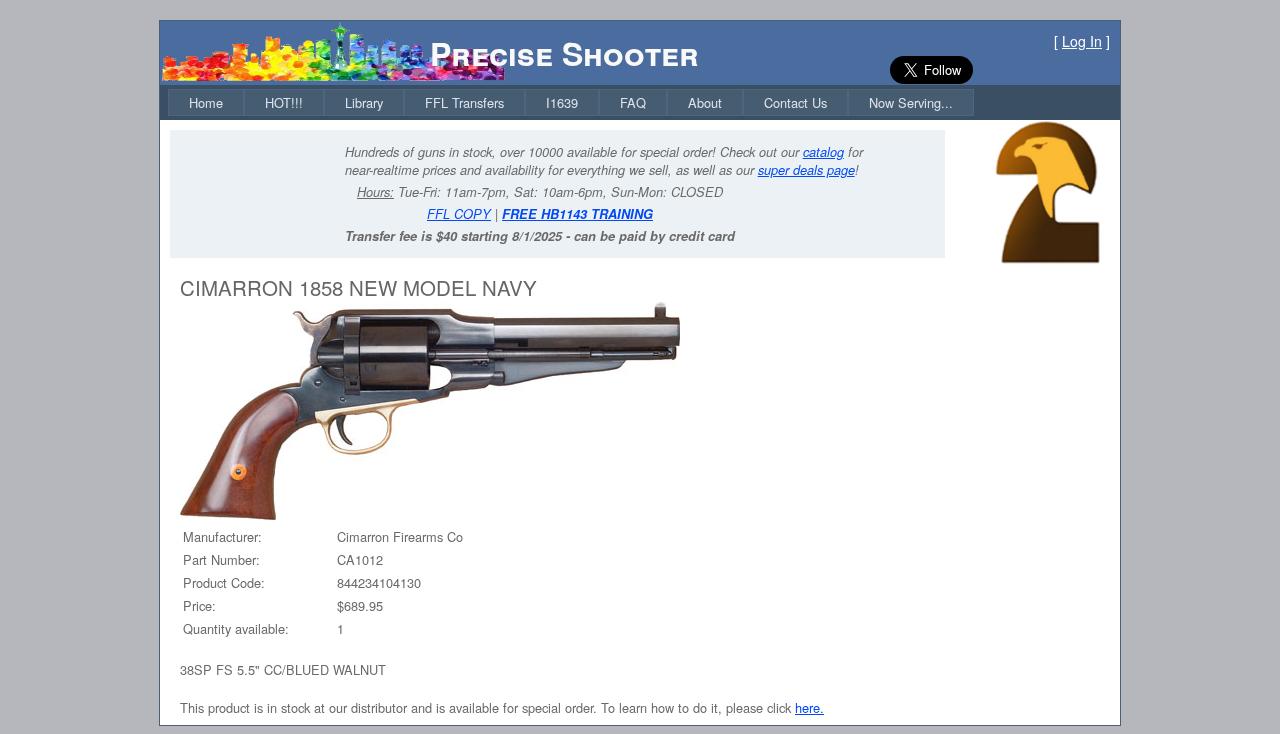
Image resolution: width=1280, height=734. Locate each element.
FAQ (633, 102)
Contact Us (795, 102)
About (705, 102)
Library (364, 102)
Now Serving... (911, 102)
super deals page (806, 170)
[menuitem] (206, 102)
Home (206, 102)
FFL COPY (459, 214)
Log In (1082, 41)
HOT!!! (284, 102)
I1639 (562, 102)
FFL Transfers (464, 102)
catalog (823, 152)
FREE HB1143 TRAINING (577, 214)
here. (809, 707)
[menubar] (571, 102)
